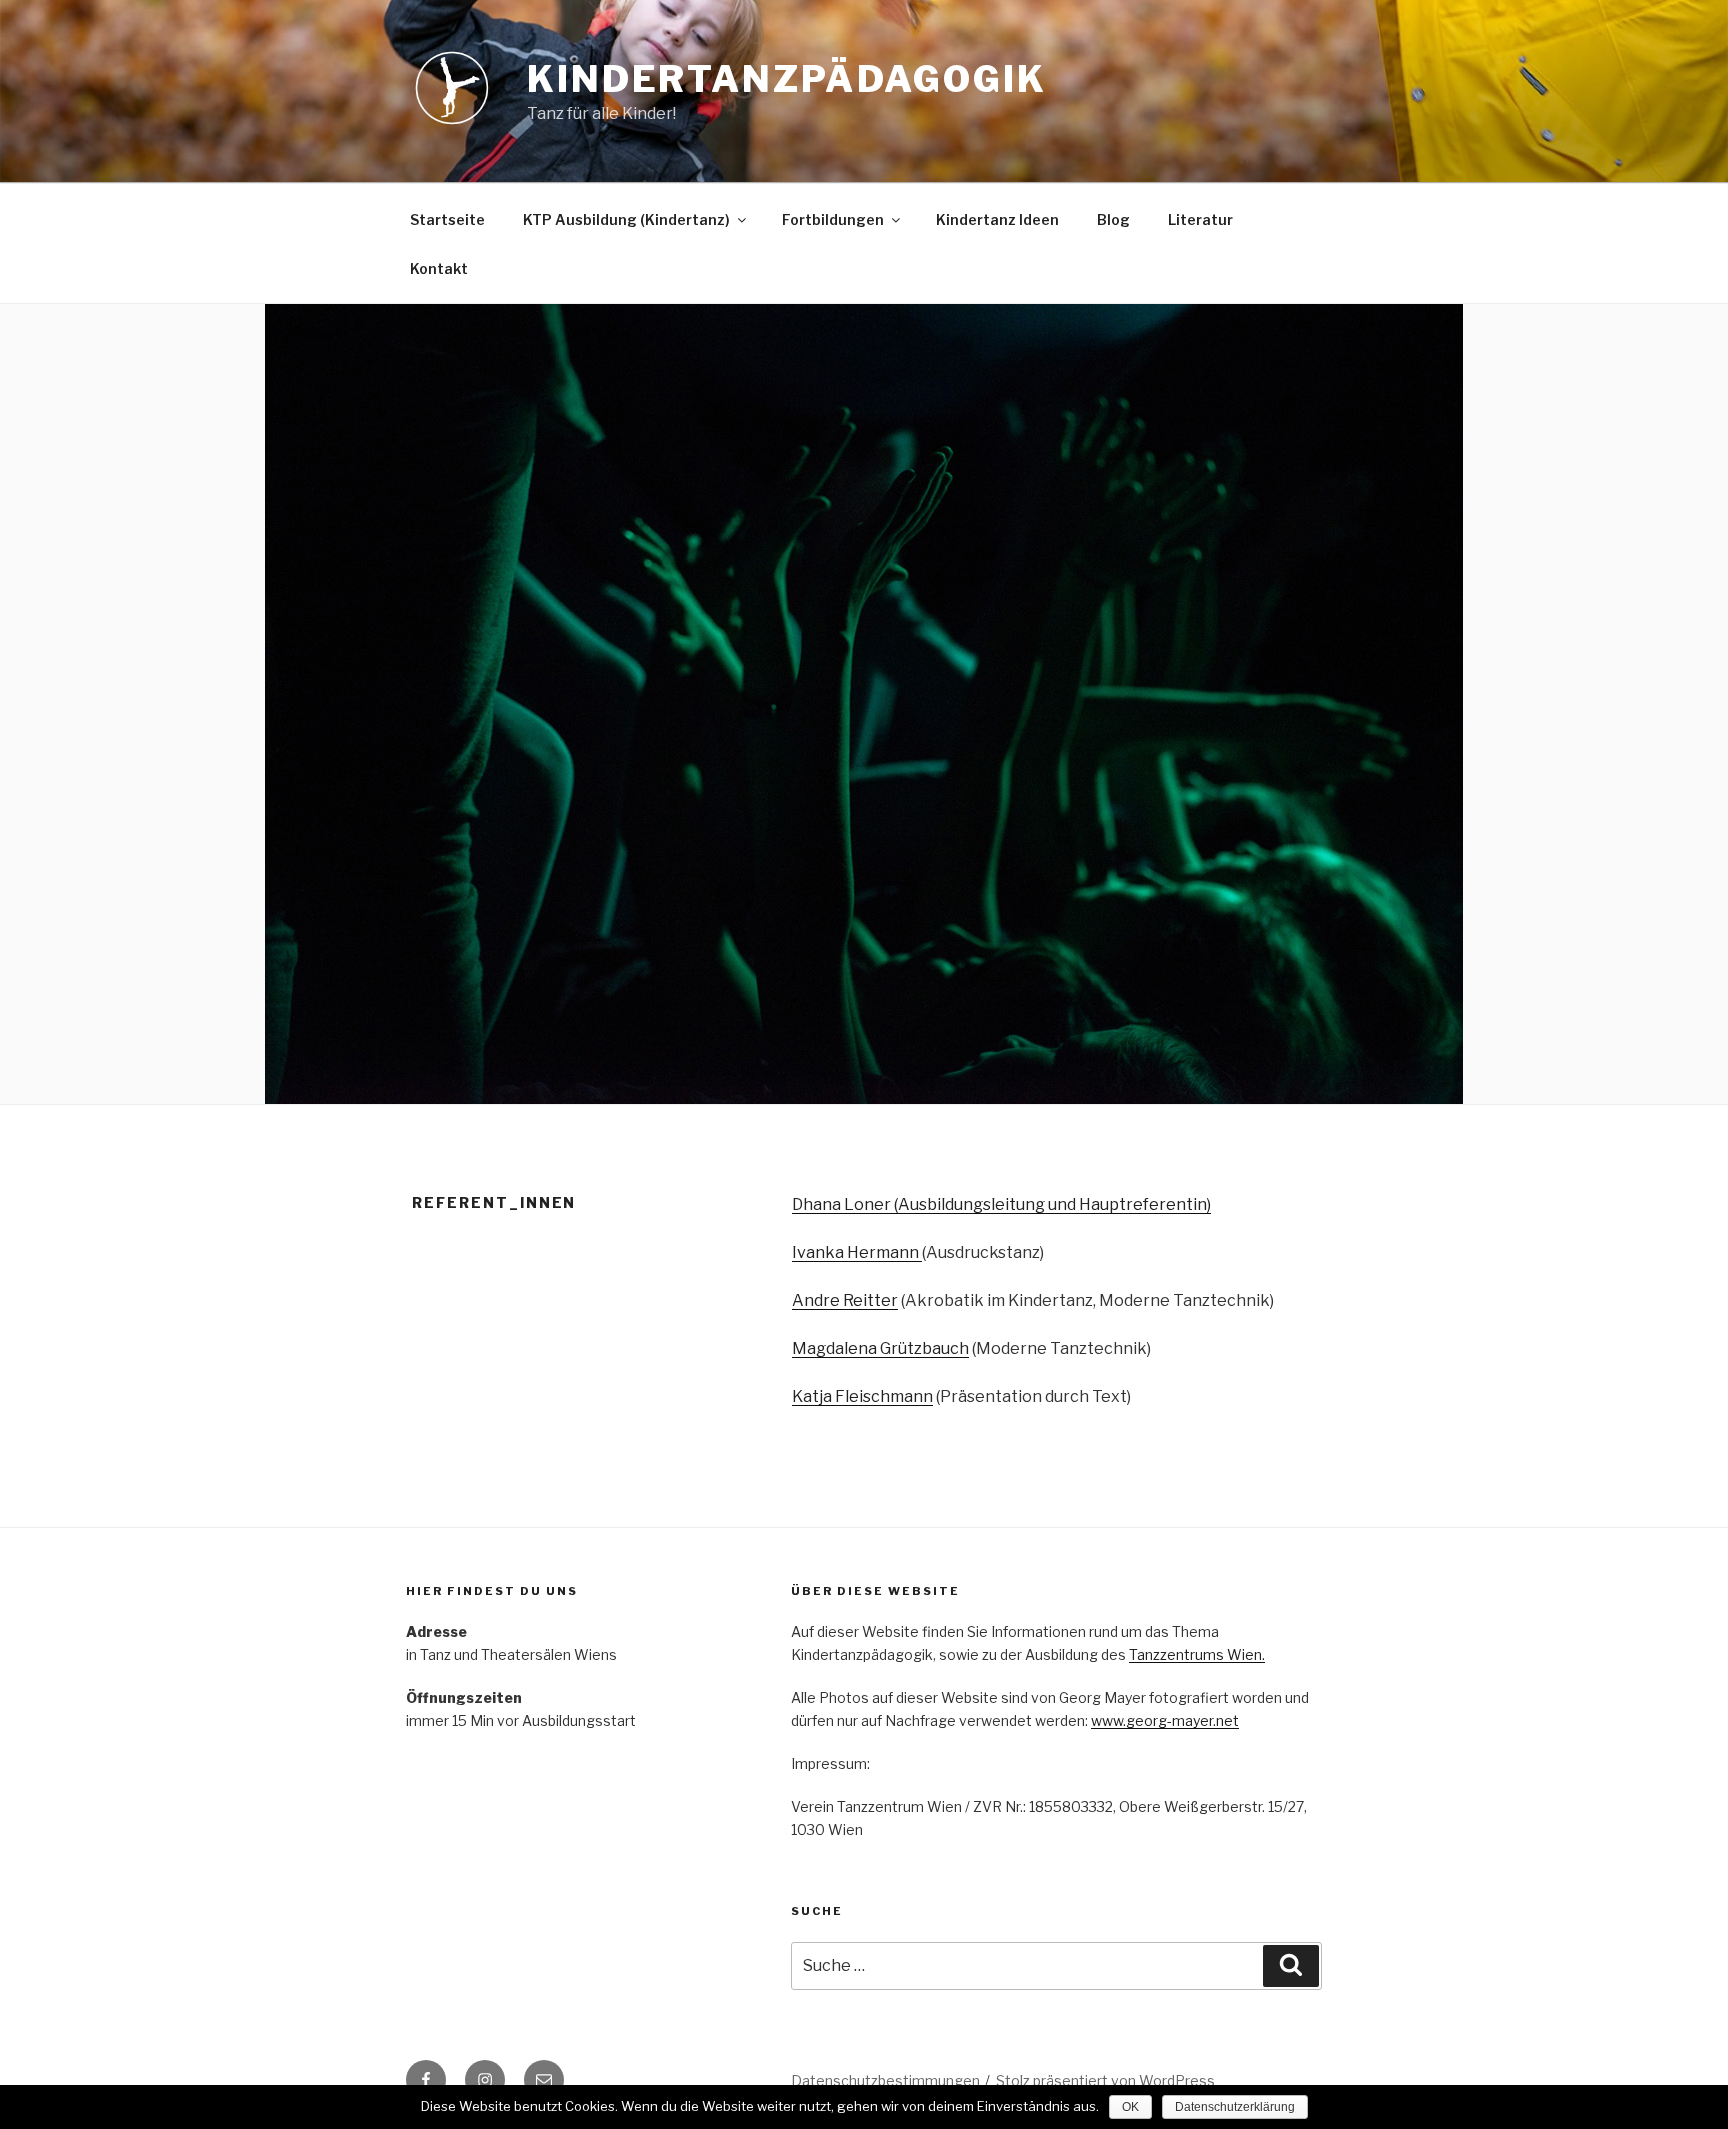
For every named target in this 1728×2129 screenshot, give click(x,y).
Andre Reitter (845, 1300)
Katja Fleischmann (862, 1396)
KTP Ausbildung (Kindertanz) (626, 219)
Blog (1113, 219)
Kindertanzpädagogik (787, 79)
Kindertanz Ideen (997, 219)
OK (1130, 2107)
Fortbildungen (833, 219)
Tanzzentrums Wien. (1197, 1654)
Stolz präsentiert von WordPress (1105, 2080)
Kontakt (439, 268)
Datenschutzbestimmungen (885, 2080)
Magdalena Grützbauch (880, 1348)
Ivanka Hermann (857, 1252)
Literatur (1200, 219)
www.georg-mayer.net (1165, 1720)
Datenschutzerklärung (1235, 2107)
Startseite (447, 219)
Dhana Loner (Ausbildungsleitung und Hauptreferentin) (1001, 1204)
